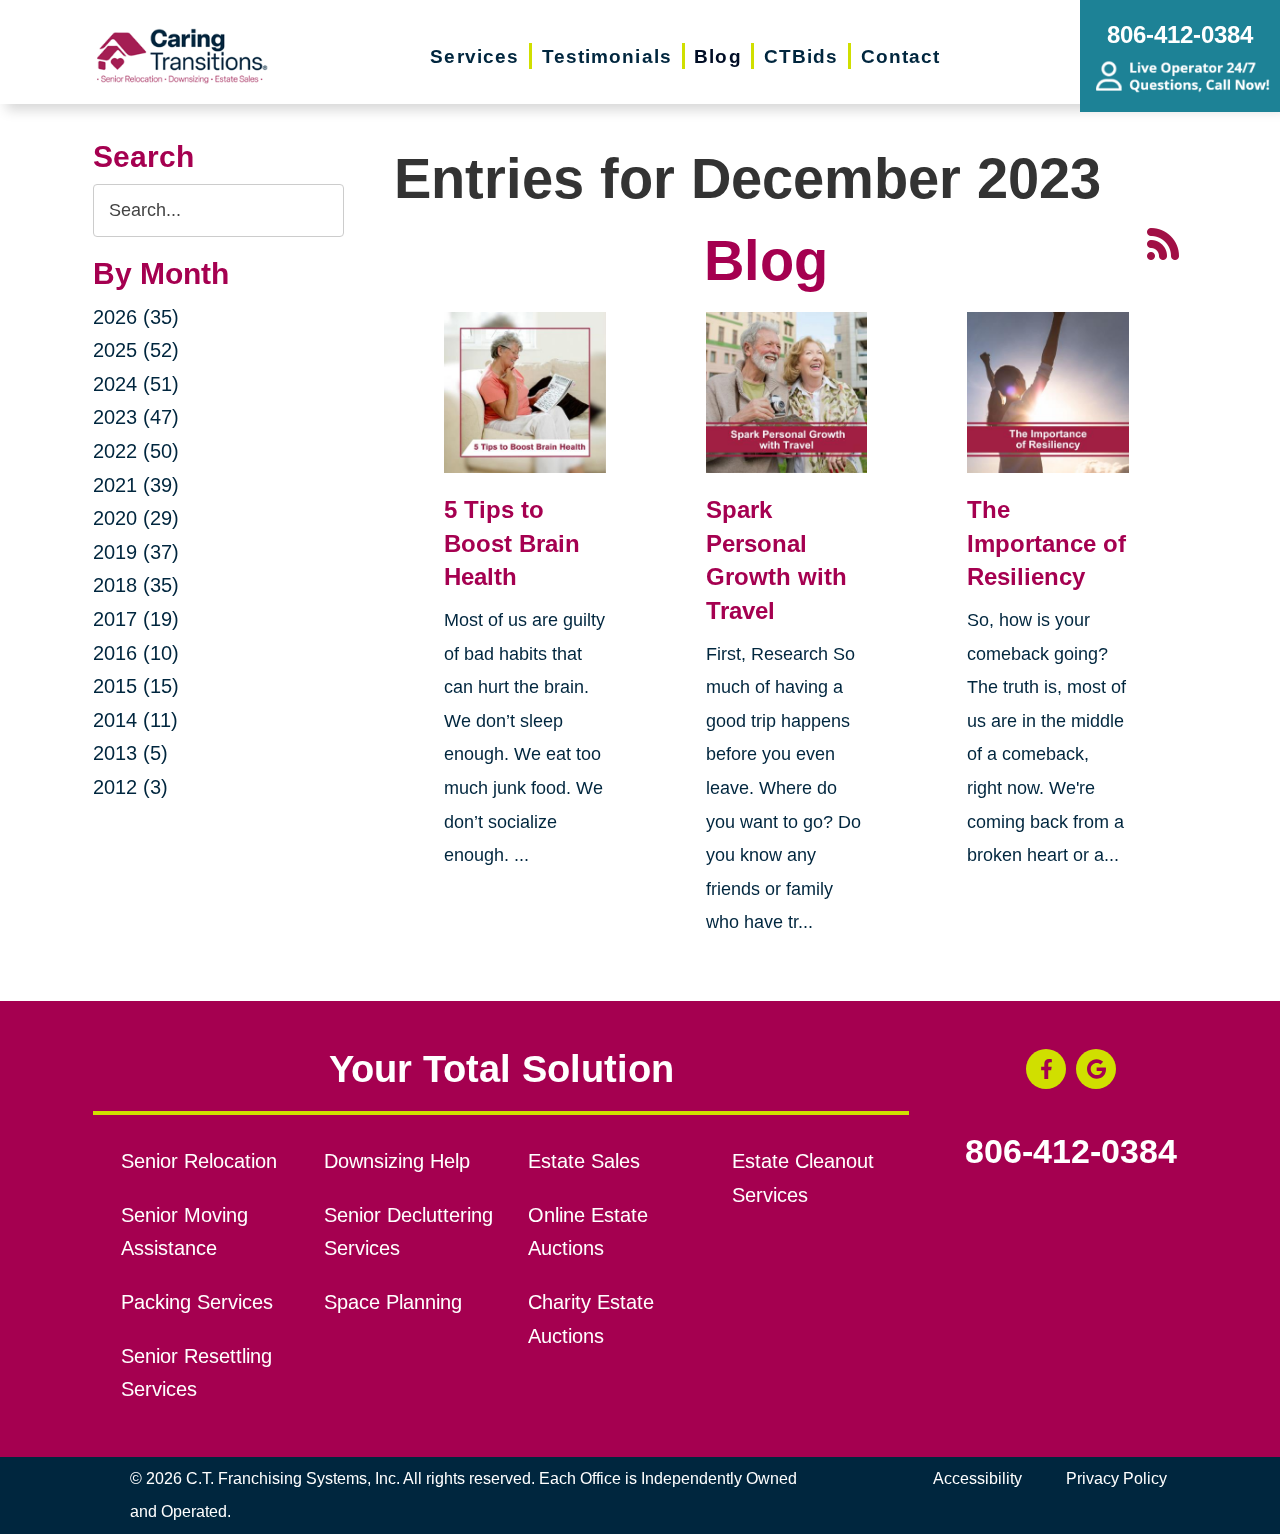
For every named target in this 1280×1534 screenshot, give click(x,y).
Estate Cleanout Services (803, 1178)
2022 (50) (136, 451)
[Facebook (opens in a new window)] (1046, 1069)
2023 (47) (136, 417)
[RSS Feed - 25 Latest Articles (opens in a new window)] (1163, 241)
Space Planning (393, 1302)
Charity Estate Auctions (591, 1319)
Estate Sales (584, 1161)
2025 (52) (136, 350)
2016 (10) (136, 653)
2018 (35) (136, 585)
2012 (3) (130, 787)
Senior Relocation (199, 1161)
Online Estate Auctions (588, 1232)
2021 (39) (136, 485)
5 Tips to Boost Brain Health (512, 543)
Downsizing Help (397, 1161)
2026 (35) (136, 317)
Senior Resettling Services (196, 1373)
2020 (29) (136, 518)
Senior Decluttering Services (408, 1232)
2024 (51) (136, 384)
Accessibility (977, 1478)
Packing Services (197, 1302)
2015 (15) (136, 686)
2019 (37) (136, 552)
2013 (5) (130, 753)
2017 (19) (136, 619)
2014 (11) (135, 720)
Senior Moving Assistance (184, 1232)
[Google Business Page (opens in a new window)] (1096, 1069)
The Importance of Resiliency (1046, 543)
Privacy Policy (1116, 1478)
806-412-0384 (1071, 1152)
